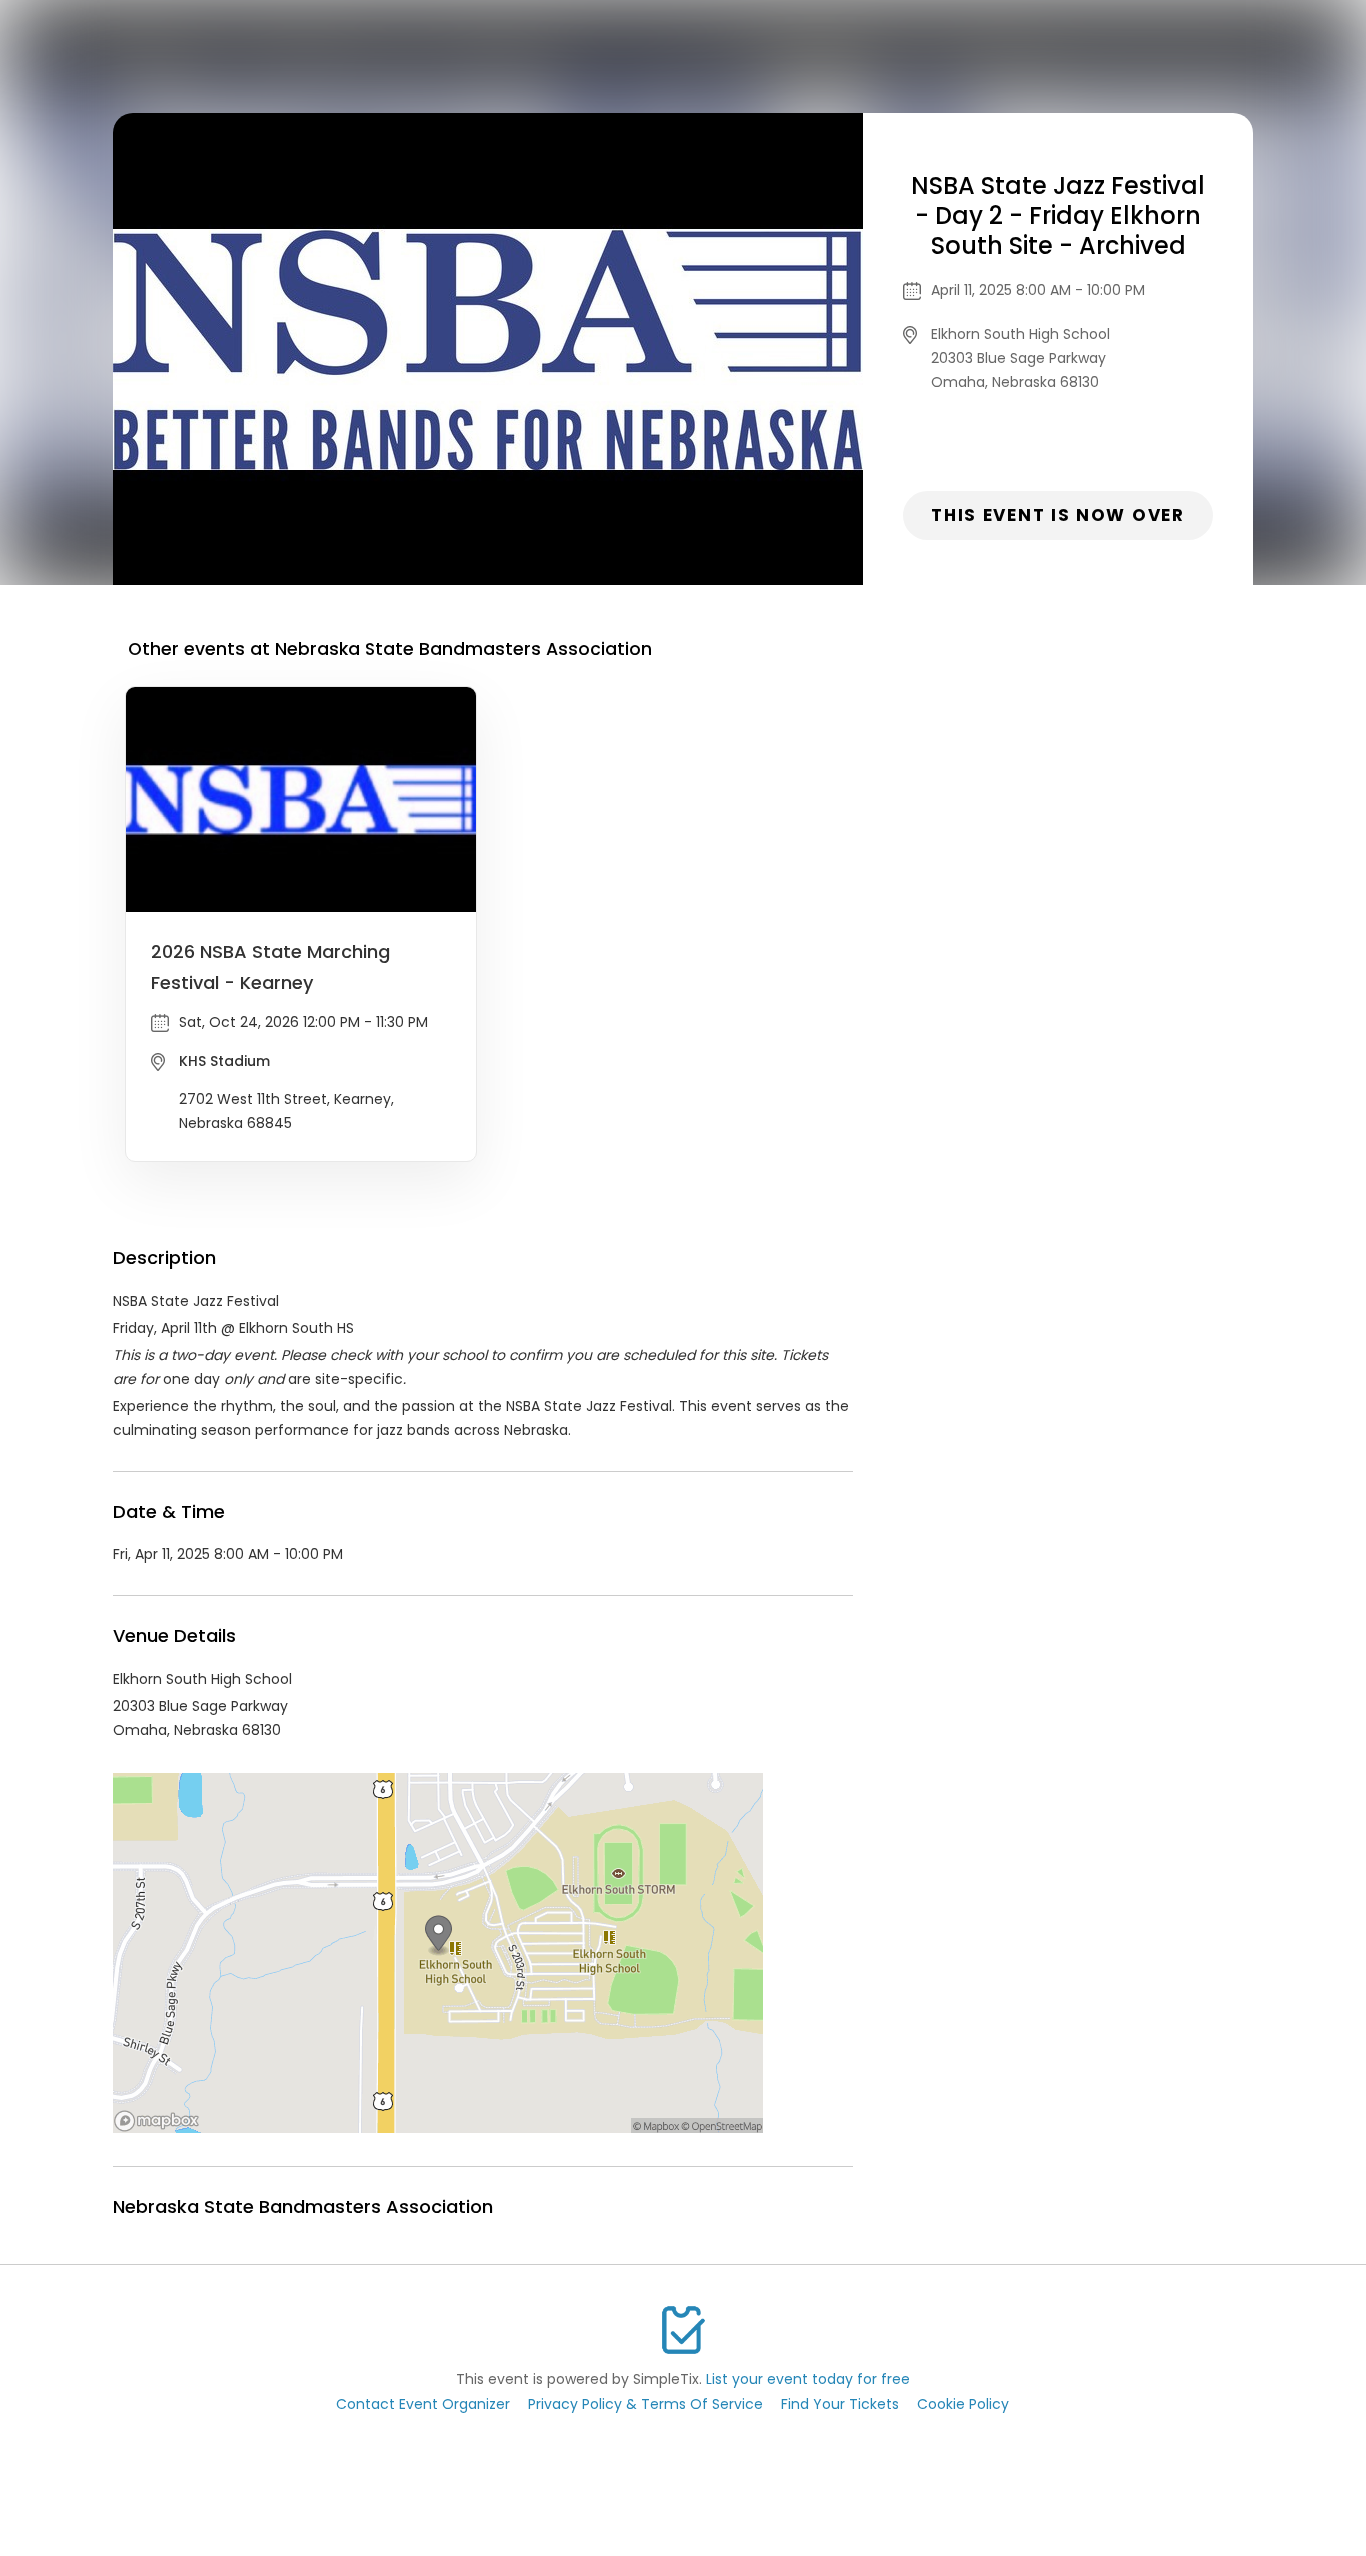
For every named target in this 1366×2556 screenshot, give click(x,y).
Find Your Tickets (840, 2404)
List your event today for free (808, 2379)
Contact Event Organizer (423, 2404)
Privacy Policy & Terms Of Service (645, 2404)
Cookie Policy (963, 2404)
